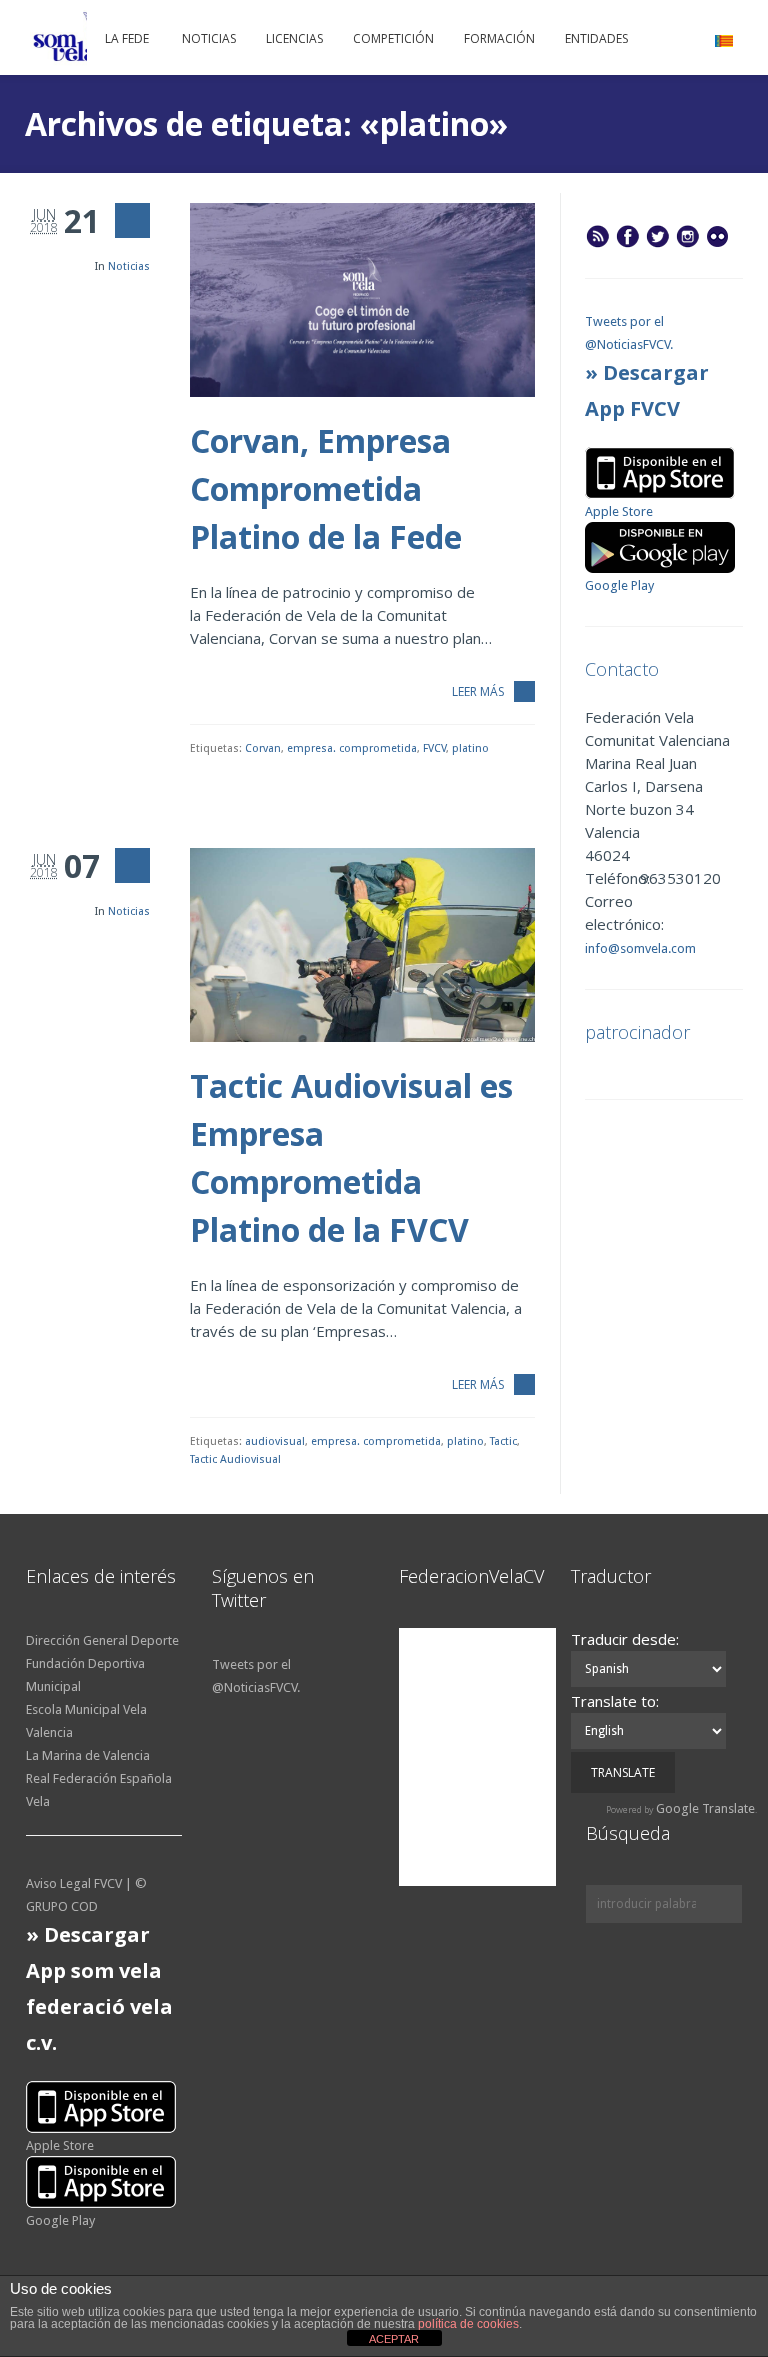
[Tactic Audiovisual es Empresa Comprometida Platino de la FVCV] (362, 945)
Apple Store (619, 511)
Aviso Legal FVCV (74, 1883)
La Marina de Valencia (88, 1755)
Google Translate (705, 1808)
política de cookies (468, 2324)
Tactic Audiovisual (235, 1459)
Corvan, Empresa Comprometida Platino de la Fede (326, 488)
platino (470, 748)
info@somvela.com (640, 948)
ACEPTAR (394, 2339)
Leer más (478, 691)
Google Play (619, 585)
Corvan (263, 748)
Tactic (503, 1441)
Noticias (129, 266)
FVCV (434, 748)
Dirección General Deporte (102, 1640)
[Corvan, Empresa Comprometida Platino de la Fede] (362, 300)
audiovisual (275, 1441)
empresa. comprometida (352, 748)
